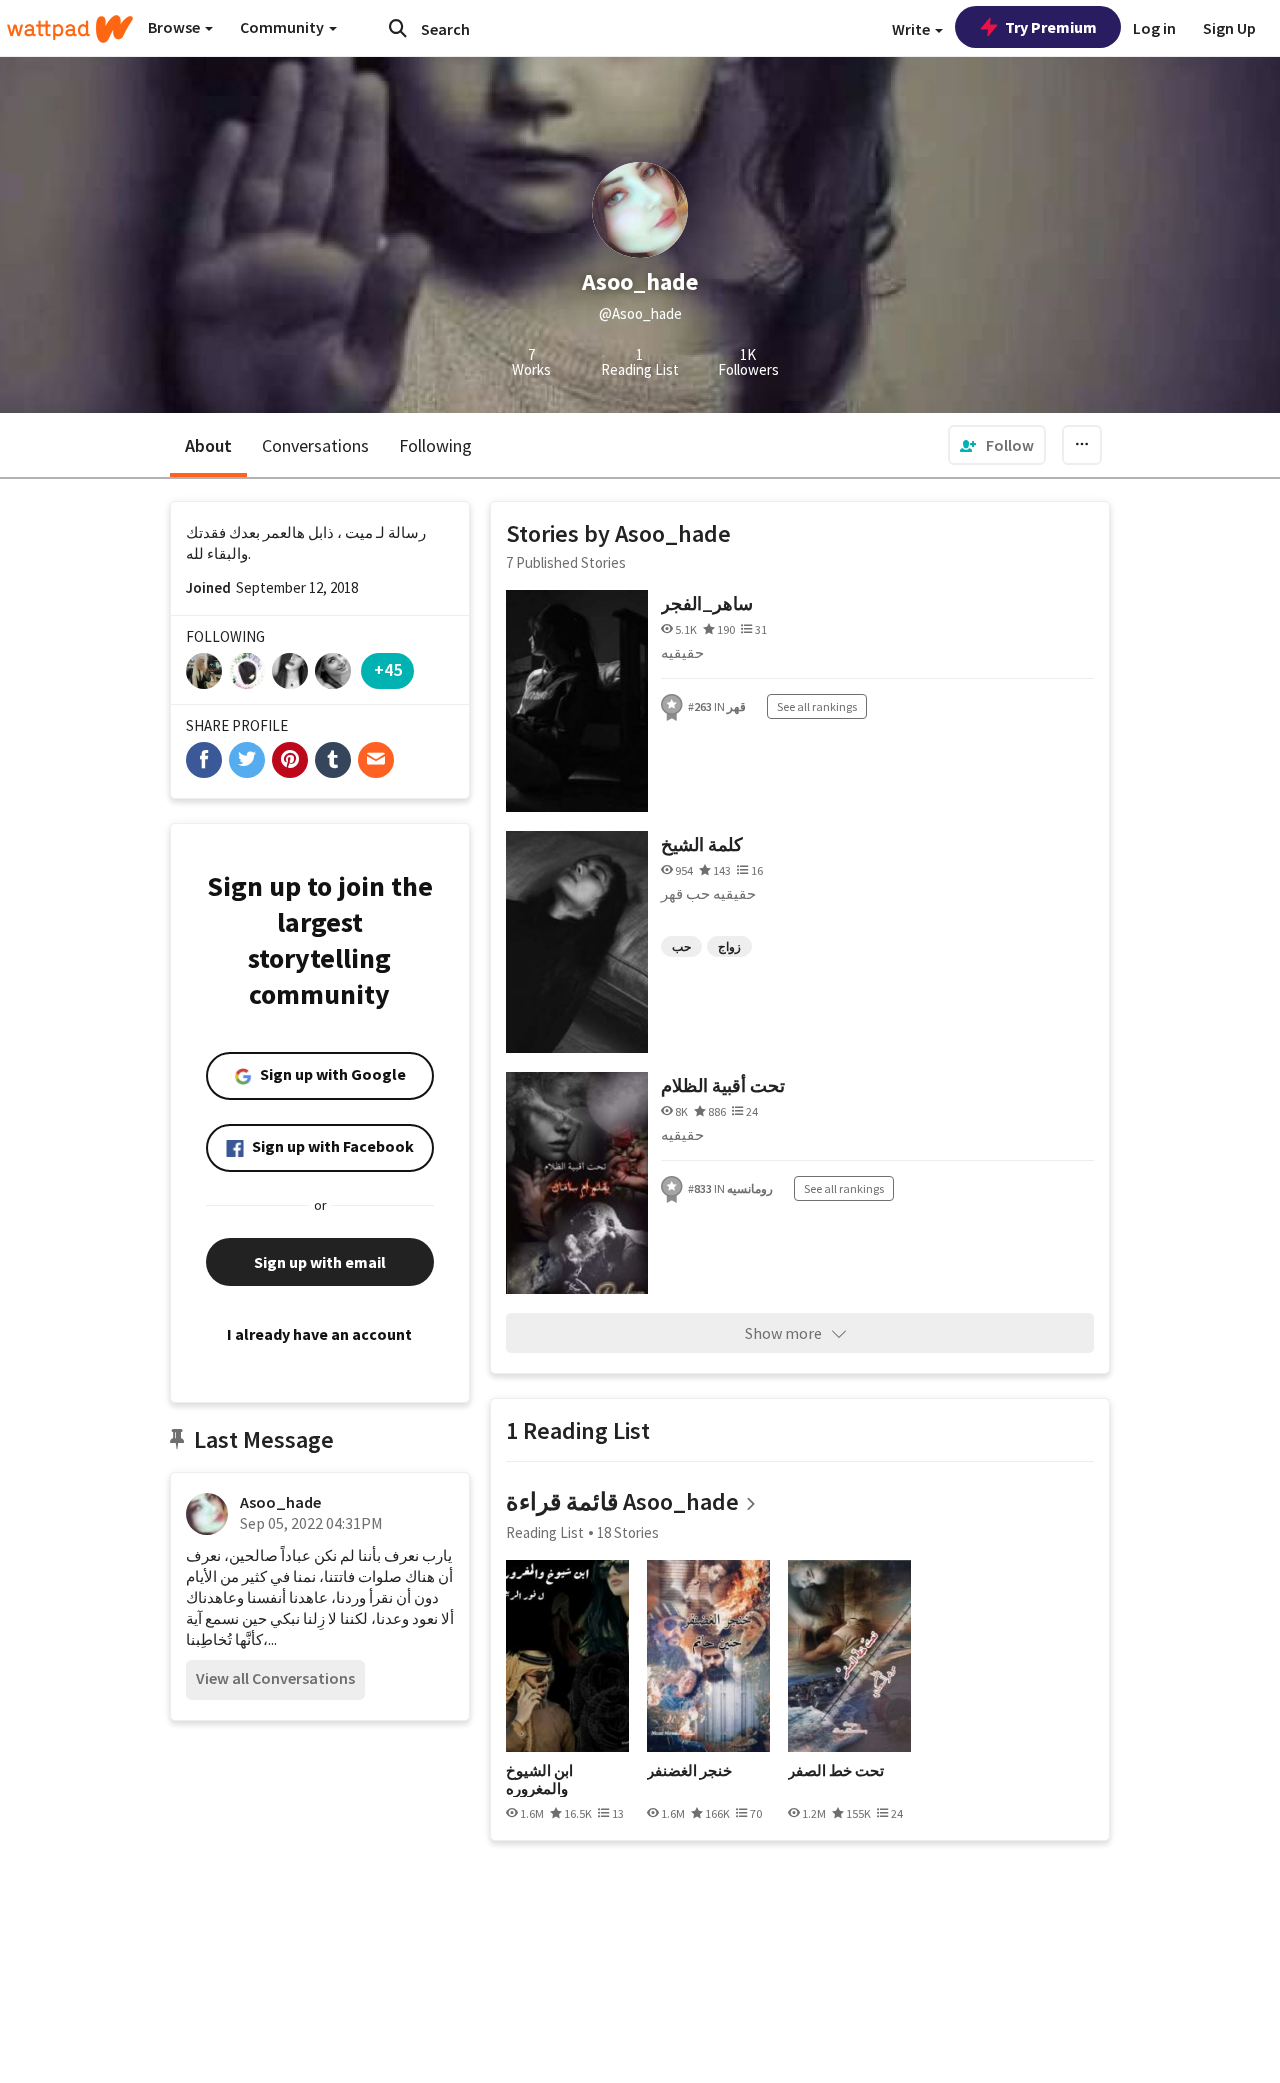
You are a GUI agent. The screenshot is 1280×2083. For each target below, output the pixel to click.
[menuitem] (997, 445)
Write (912, 29)
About (208, 445)
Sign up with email (320, 1262)
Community (283, 27)
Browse (175, 27)
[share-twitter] (247, 760)
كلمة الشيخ (702, 844)
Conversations (315, 445)
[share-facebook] (204, 760)
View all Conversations (275, 1678)
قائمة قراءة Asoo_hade (622, 1501)
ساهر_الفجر (707, 603)
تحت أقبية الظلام (723, 1085)
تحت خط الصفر (836, 1771)
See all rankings (817, 706)
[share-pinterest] (290, 760)
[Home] (70, 29)
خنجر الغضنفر (689, 1771)
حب (681, 946)
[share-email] (376, 760)
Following (435, 445)
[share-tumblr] (333, 760)
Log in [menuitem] (1154, 28)
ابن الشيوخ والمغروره (539, 1779)
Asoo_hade (280, 1502)
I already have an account (319, 1334)
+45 (388, 669)
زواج (729, 946)
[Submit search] (398, 28)
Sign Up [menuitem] (1229, 28)
